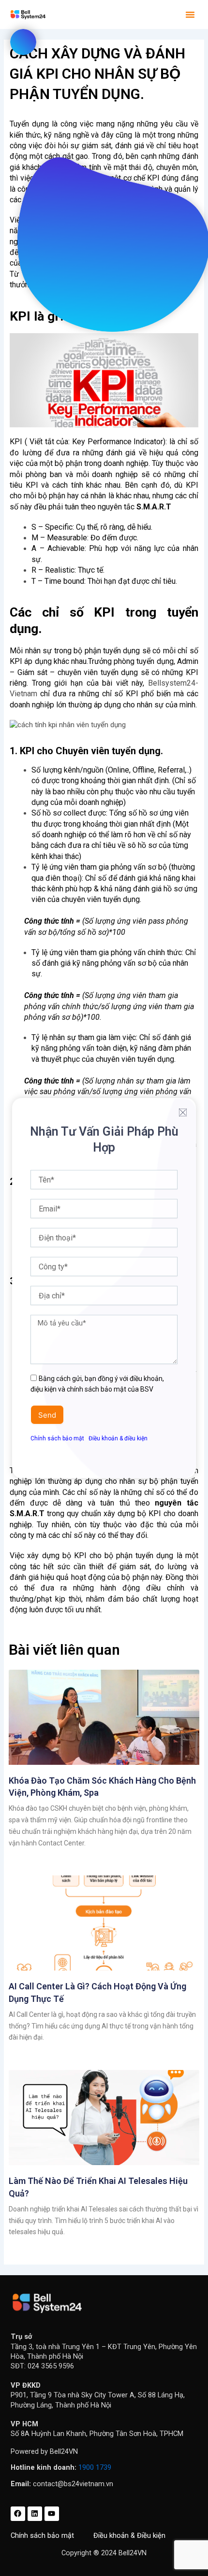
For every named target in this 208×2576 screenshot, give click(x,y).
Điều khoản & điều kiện (118, 1438)
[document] (104, 1288)
